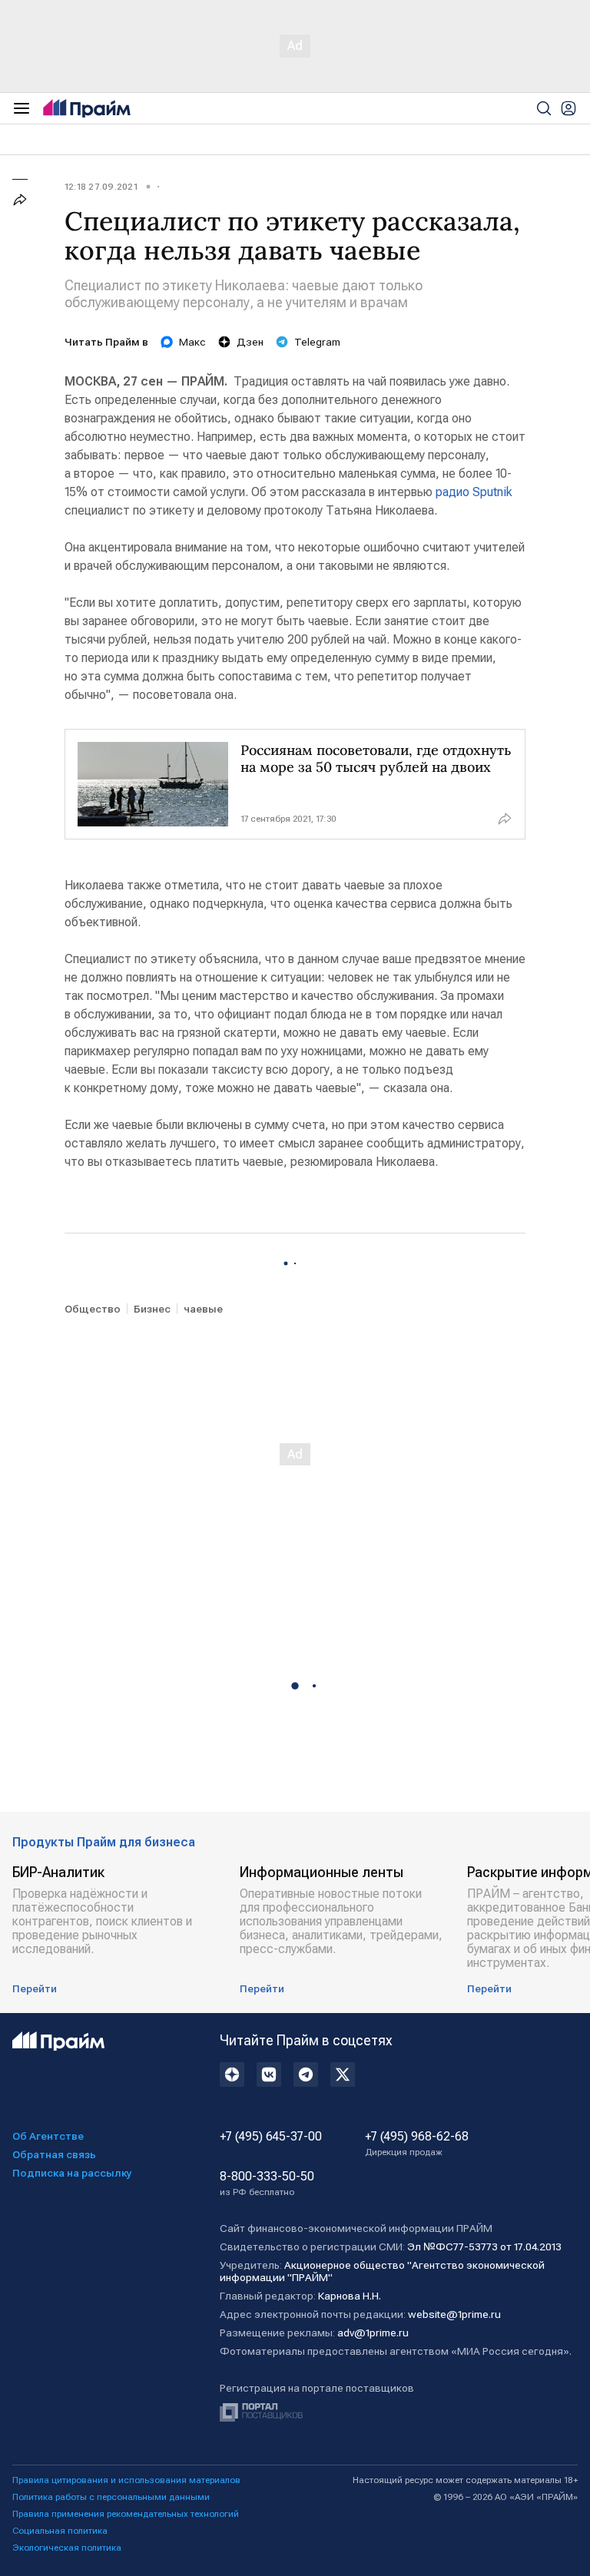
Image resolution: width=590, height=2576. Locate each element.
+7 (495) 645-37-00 (271, 2137)
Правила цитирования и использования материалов (126, 2480)
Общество (93, 1309)
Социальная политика (60, 2531)
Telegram (317, 342)
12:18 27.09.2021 (101, 187)
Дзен (250, 342)
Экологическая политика (67, 2548)
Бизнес (152, 1309)
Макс (192, 342)
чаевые (203, 1309)
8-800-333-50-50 (267, 2184)
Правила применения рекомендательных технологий (126, 2514)
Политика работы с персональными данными (111, 2497)
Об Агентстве (48, 2136)
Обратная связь (54, 2154)
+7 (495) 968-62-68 (417, 2144)
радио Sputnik (474, 492)
